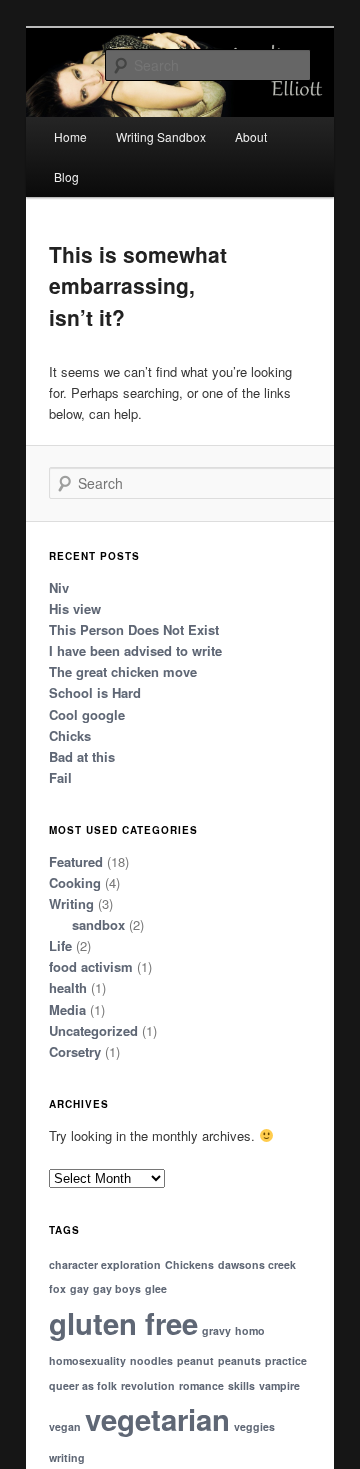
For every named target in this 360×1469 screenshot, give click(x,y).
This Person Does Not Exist (134, 629)
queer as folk (83, 1385)
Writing (71, 903)
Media (67, 1009)
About (251, 136)
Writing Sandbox (161, 136)
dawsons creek (257, 1264)
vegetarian (157, 1419)
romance (201, 1385)
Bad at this (82, 756)
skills (241, 1385)
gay (79, 1288)
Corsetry (75, 1051)
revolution (148, 1385)
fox (57, 1288)
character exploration (105, 1264)
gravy (216, 1330)
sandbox (98, 924)
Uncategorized (93, 1030)
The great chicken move (123, 671)
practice (286, 1360)
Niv (59, 587)
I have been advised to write (135, 650)
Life (60, 945)
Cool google (87, 714)
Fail (60, 777)
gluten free (123, 1323)
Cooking (75, 882)
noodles (151, 1360)
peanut (195, 1360)
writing (67, 1457)
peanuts (239, 1360)
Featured (76, 861)
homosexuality (87, 1360)
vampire (279, 1385)
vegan (65, 1426)
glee (156, 1288)
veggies (254, 1426)
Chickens (189, 1264)
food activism (91, 966)
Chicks (70, 735)
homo (250, 1330)
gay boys (117, 1288)
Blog (66, 176)
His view (75, 608)
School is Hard (95, 692)
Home (70, 136)
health (68, 987)
